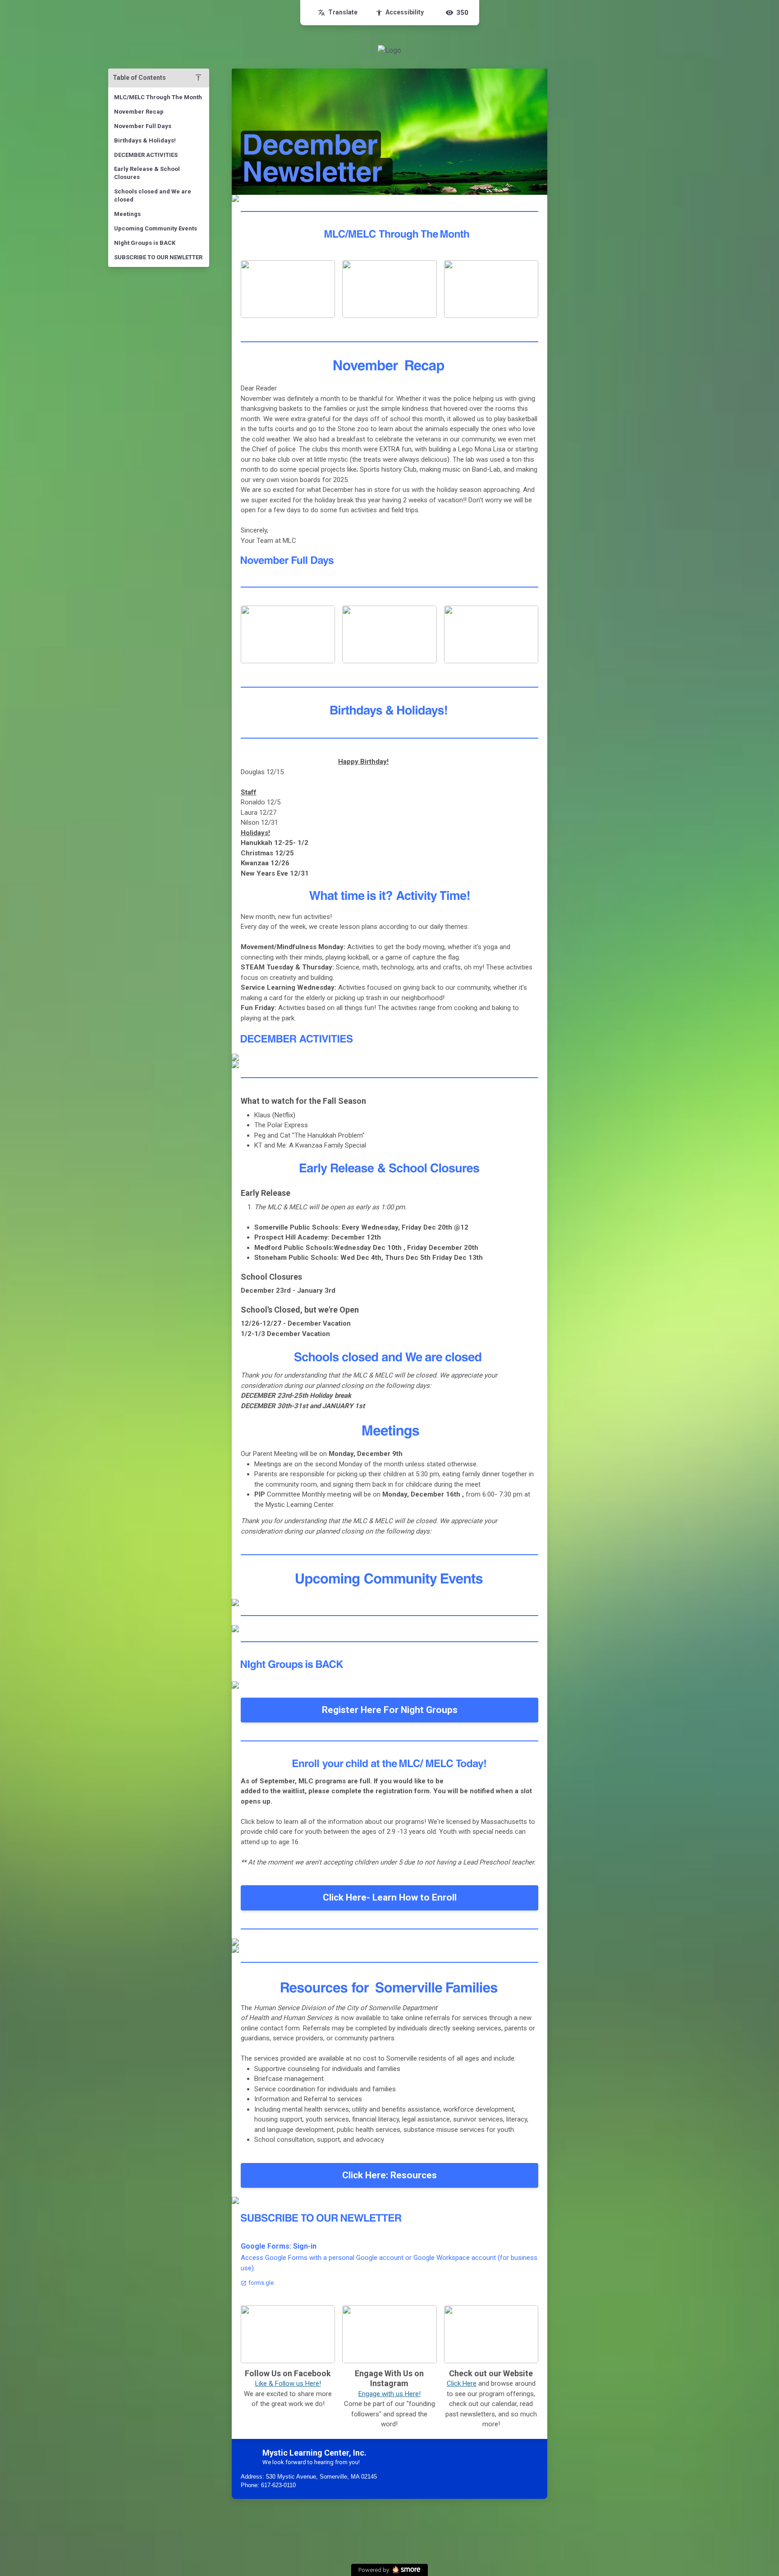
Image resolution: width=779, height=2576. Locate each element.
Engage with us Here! (389, 2394)
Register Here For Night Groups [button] (390, 1710)
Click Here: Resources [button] (389, 2175)
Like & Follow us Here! (288, 2383)
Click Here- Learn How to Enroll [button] (390, 1897)
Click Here (462, 2383)
